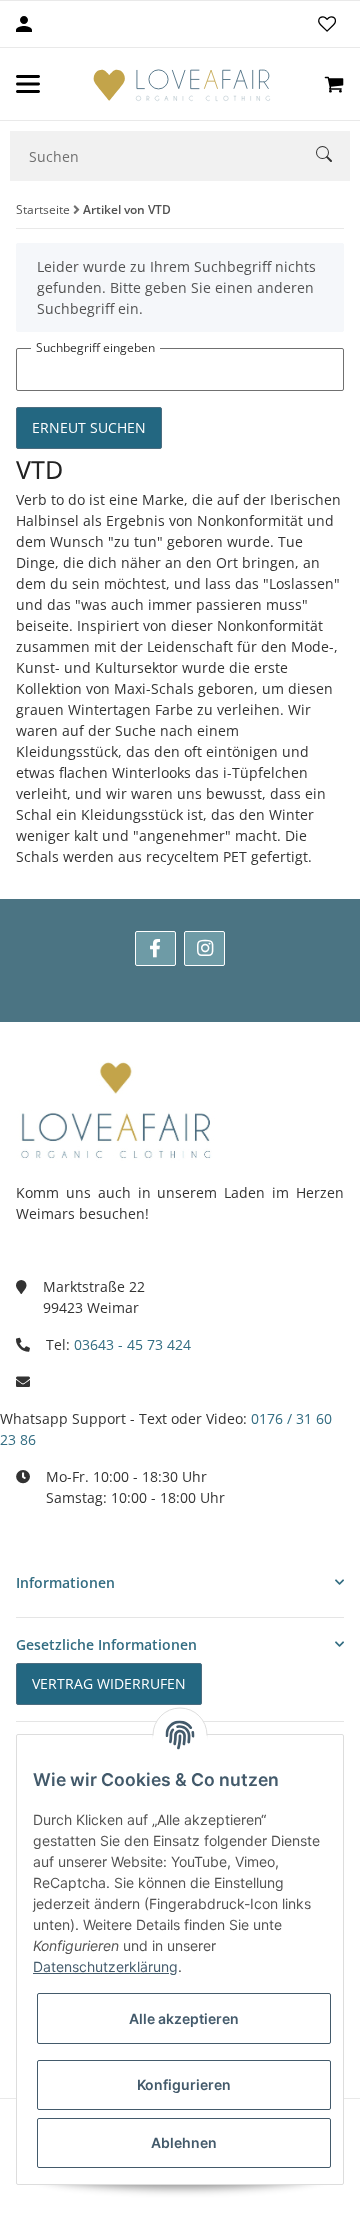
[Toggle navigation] (28, 84)
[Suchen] (333, 156)
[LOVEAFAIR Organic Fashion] (182, 84)
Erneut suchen (89, 427)
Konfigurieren (184, 2084)
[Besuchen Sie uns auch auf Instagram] (204, 948)
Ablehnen (184, 2142)
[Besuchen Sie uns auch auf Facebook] (155, 948)
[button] (180, 1582)
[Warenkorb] (334, 84)
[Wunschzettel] (327, 24)
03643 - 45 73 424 (132, 1344)
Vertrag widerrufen (109, 1683)
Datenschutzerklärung (105, 1966)
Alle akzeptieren (184, 2018)
